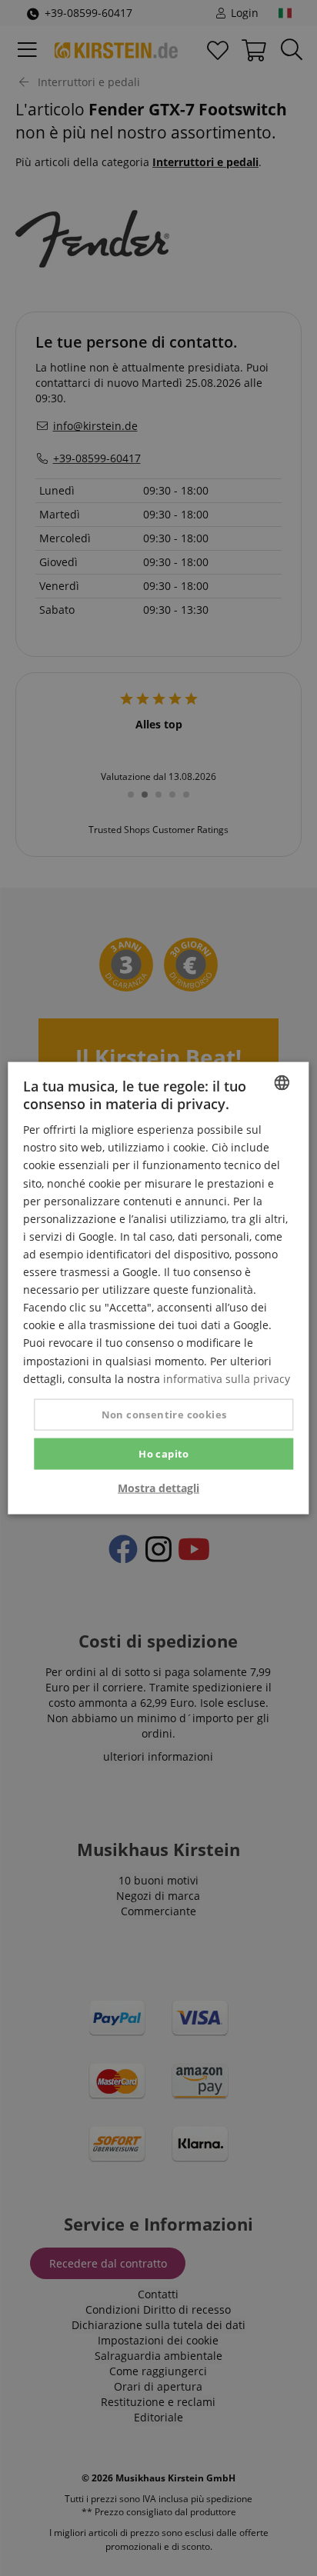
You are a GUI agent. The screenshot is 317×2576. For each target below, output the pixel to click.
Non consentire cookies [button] (164, 1414)
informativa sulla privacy (227, 1378)
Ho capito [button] (164, 1453)
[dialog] (158, 1288)
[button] (158, 1488)
